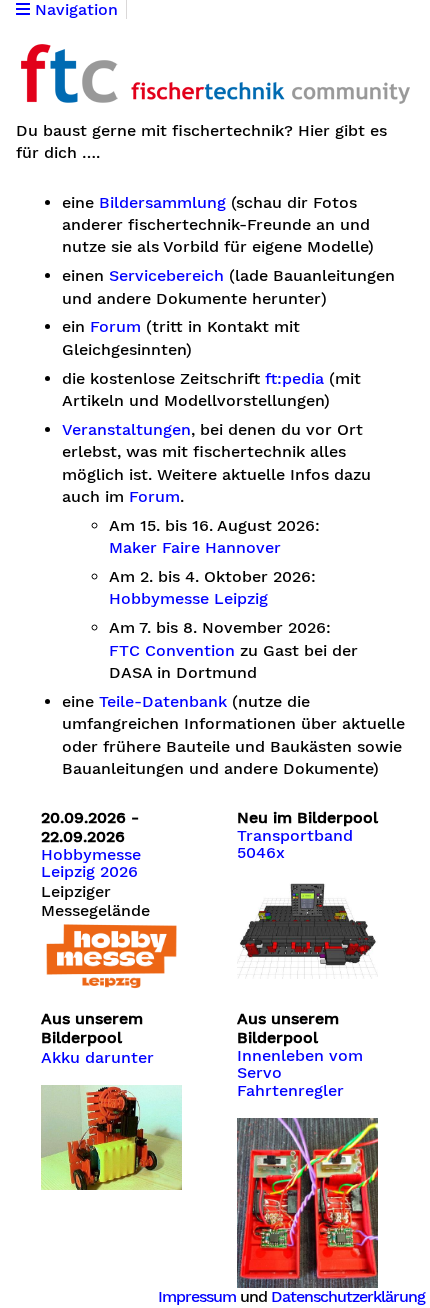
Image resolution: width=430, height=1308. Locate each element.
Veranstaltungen (126, 430)
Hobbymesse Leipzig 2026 (91, 864)
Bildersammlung (162, 203)
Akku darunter (97, 1058)
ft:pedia (294, 379)
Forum (115, 327)
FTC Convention (172, 651)
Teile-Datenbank (163, 702)
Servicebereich (166, 276)
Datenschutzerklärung (348, 1296)
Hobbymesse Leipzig (188, 599)
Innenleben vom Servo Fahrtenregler (300, 1073)
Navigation (74, 10)
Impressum (197, 1296)
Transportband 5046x (295, 845)
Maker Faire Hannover (195, 548)
